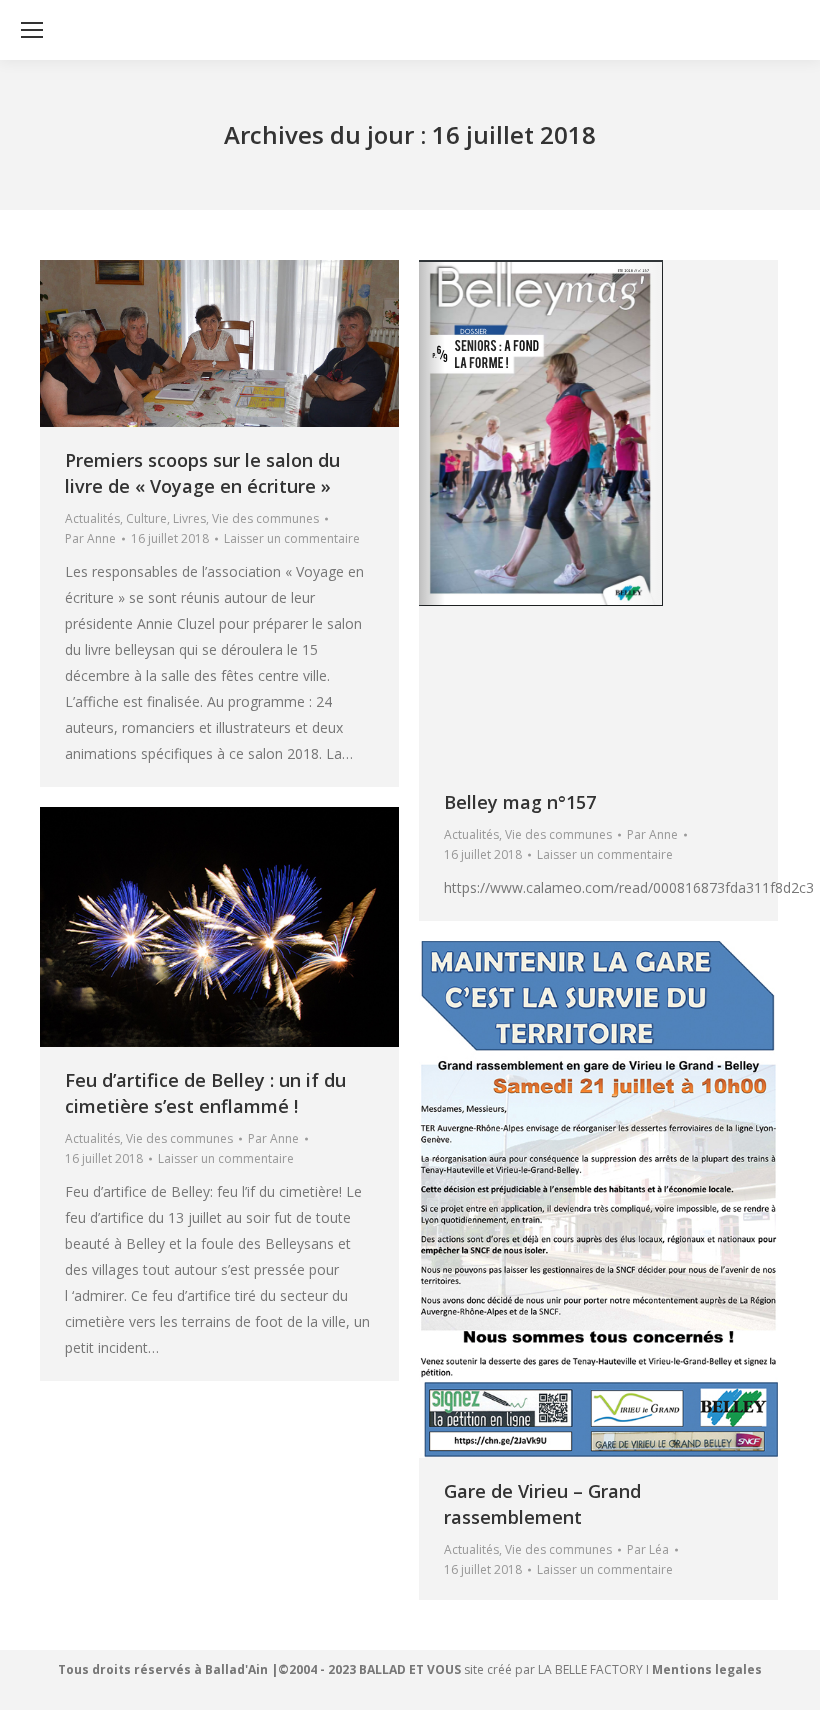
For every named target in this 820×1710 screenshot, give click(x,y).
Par (90, 538)
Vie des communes (265, 518)
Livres (189, 518)
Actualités (92, 518)
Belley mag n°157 (520, 802)
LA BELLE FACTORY (590, 1669)
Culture (146, 518)
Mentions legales (707, 1669)
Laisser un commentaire (292, 538)
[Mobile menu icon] (32, 30)
